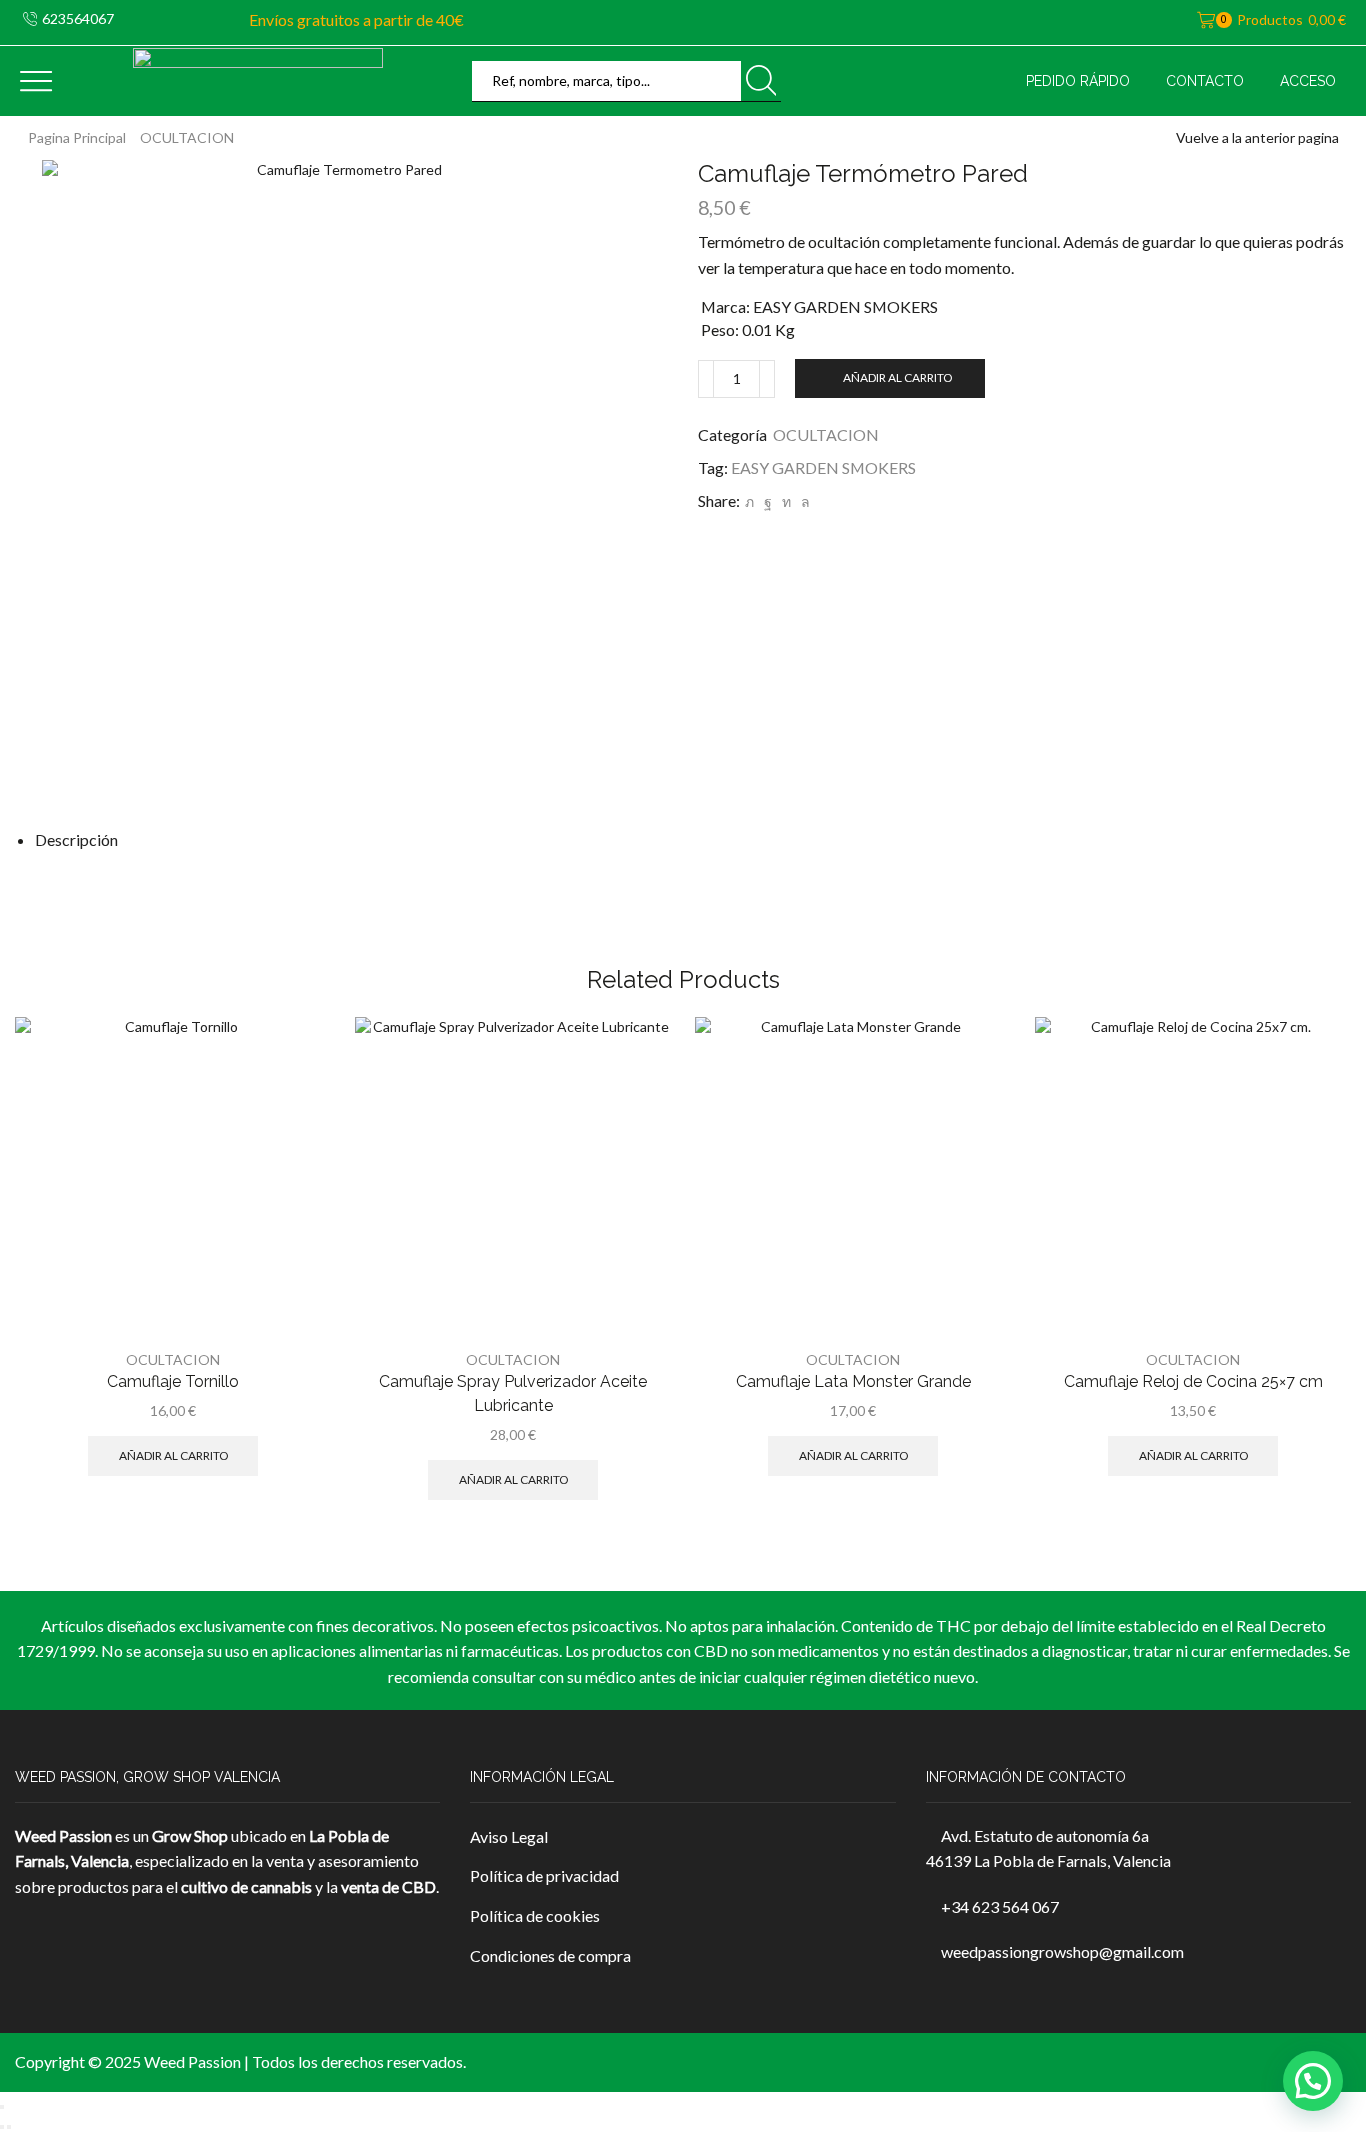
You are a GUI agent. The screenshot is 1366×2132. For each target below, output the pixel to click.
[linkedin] (786, 501)
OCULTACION (187, 137)
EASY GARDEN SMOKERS (823, 467)
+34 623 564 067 (1000, 1906)
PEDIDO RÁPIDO (1078, 81)
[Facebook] (768, 501)
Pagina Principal (77, 137)
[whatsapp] (803, 501)
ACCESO (1308, 81)
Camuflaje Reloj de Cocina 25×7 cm (1193, 1381)
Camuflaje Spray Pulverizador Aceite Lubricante (513, 1393)
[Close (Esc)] (2, 2107)
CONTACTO (1205, 81)
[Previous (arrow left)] (2, 2127)
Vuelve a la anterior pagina (1257, 137)
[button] (1313, 2081)
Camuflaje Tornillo (173, 1381)
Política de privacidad (544, 1875)
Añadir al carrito (897, 377)
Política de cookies (535, 1915)
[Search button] (761, 81)
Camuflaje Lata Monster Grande (853, 1381)
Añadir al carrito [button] (173, 1455)
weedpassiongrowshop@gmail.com (1062, 1951)
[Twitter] (749, 501)
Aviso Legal (509, 1836)
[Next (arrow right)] (9, 2127)
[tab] (76, 839)
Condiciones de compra (550, 1955)
